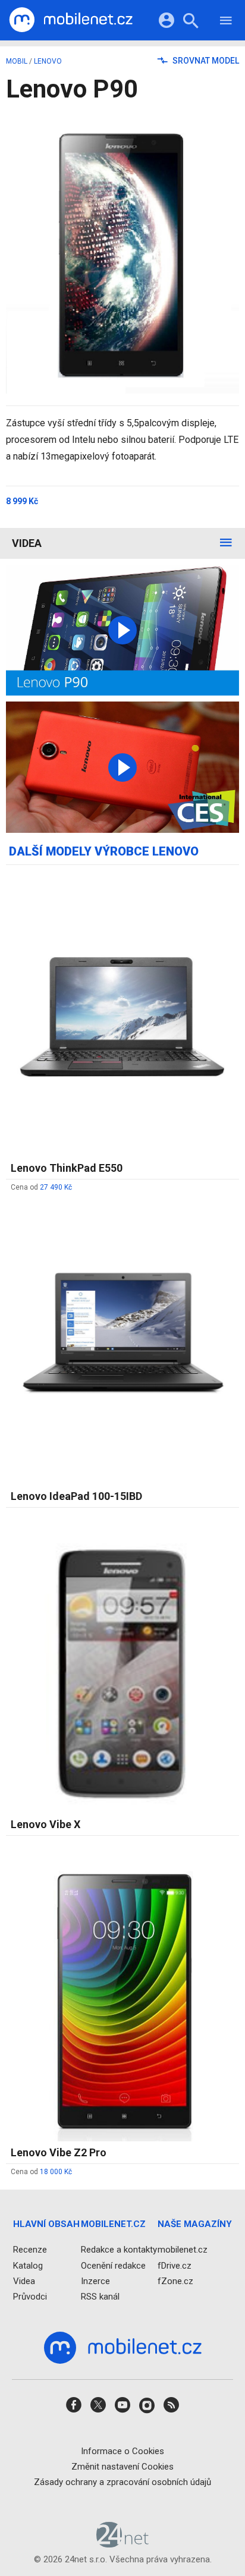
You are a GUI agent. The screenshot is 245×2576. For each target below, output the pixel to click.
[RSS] (171, 2409)
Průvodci (30, 2297)
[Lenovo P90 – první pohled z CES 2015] (122, 767)
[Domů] (71, 20)
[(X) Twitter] (98, 2409)
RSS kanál (100, 2297)
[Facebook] (74, 2409)
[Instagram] (147, 2409)
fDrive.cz (175, 2266)
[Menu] (226, 22)
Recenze (30, 2250)
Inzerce (95, 2281)
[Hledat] (191, 22)
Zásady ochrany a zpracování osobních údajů (122, 2482)
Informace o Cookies (122, 2451)
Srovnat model (205, 61)
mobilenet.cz (183, 2250)
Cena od (41, 1187)
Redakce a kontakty (119, 2250)
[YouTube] (122, 2409)
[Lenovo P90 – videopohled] (122, 630)
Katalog (28, 2266)
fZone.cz (175, 2281)
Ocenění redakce (113, 2266)
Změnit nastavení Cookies (122, 2467)
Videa (27, 543)
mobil (17, 61)
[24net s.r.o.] (123, 2544)
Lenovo (48, 61)
